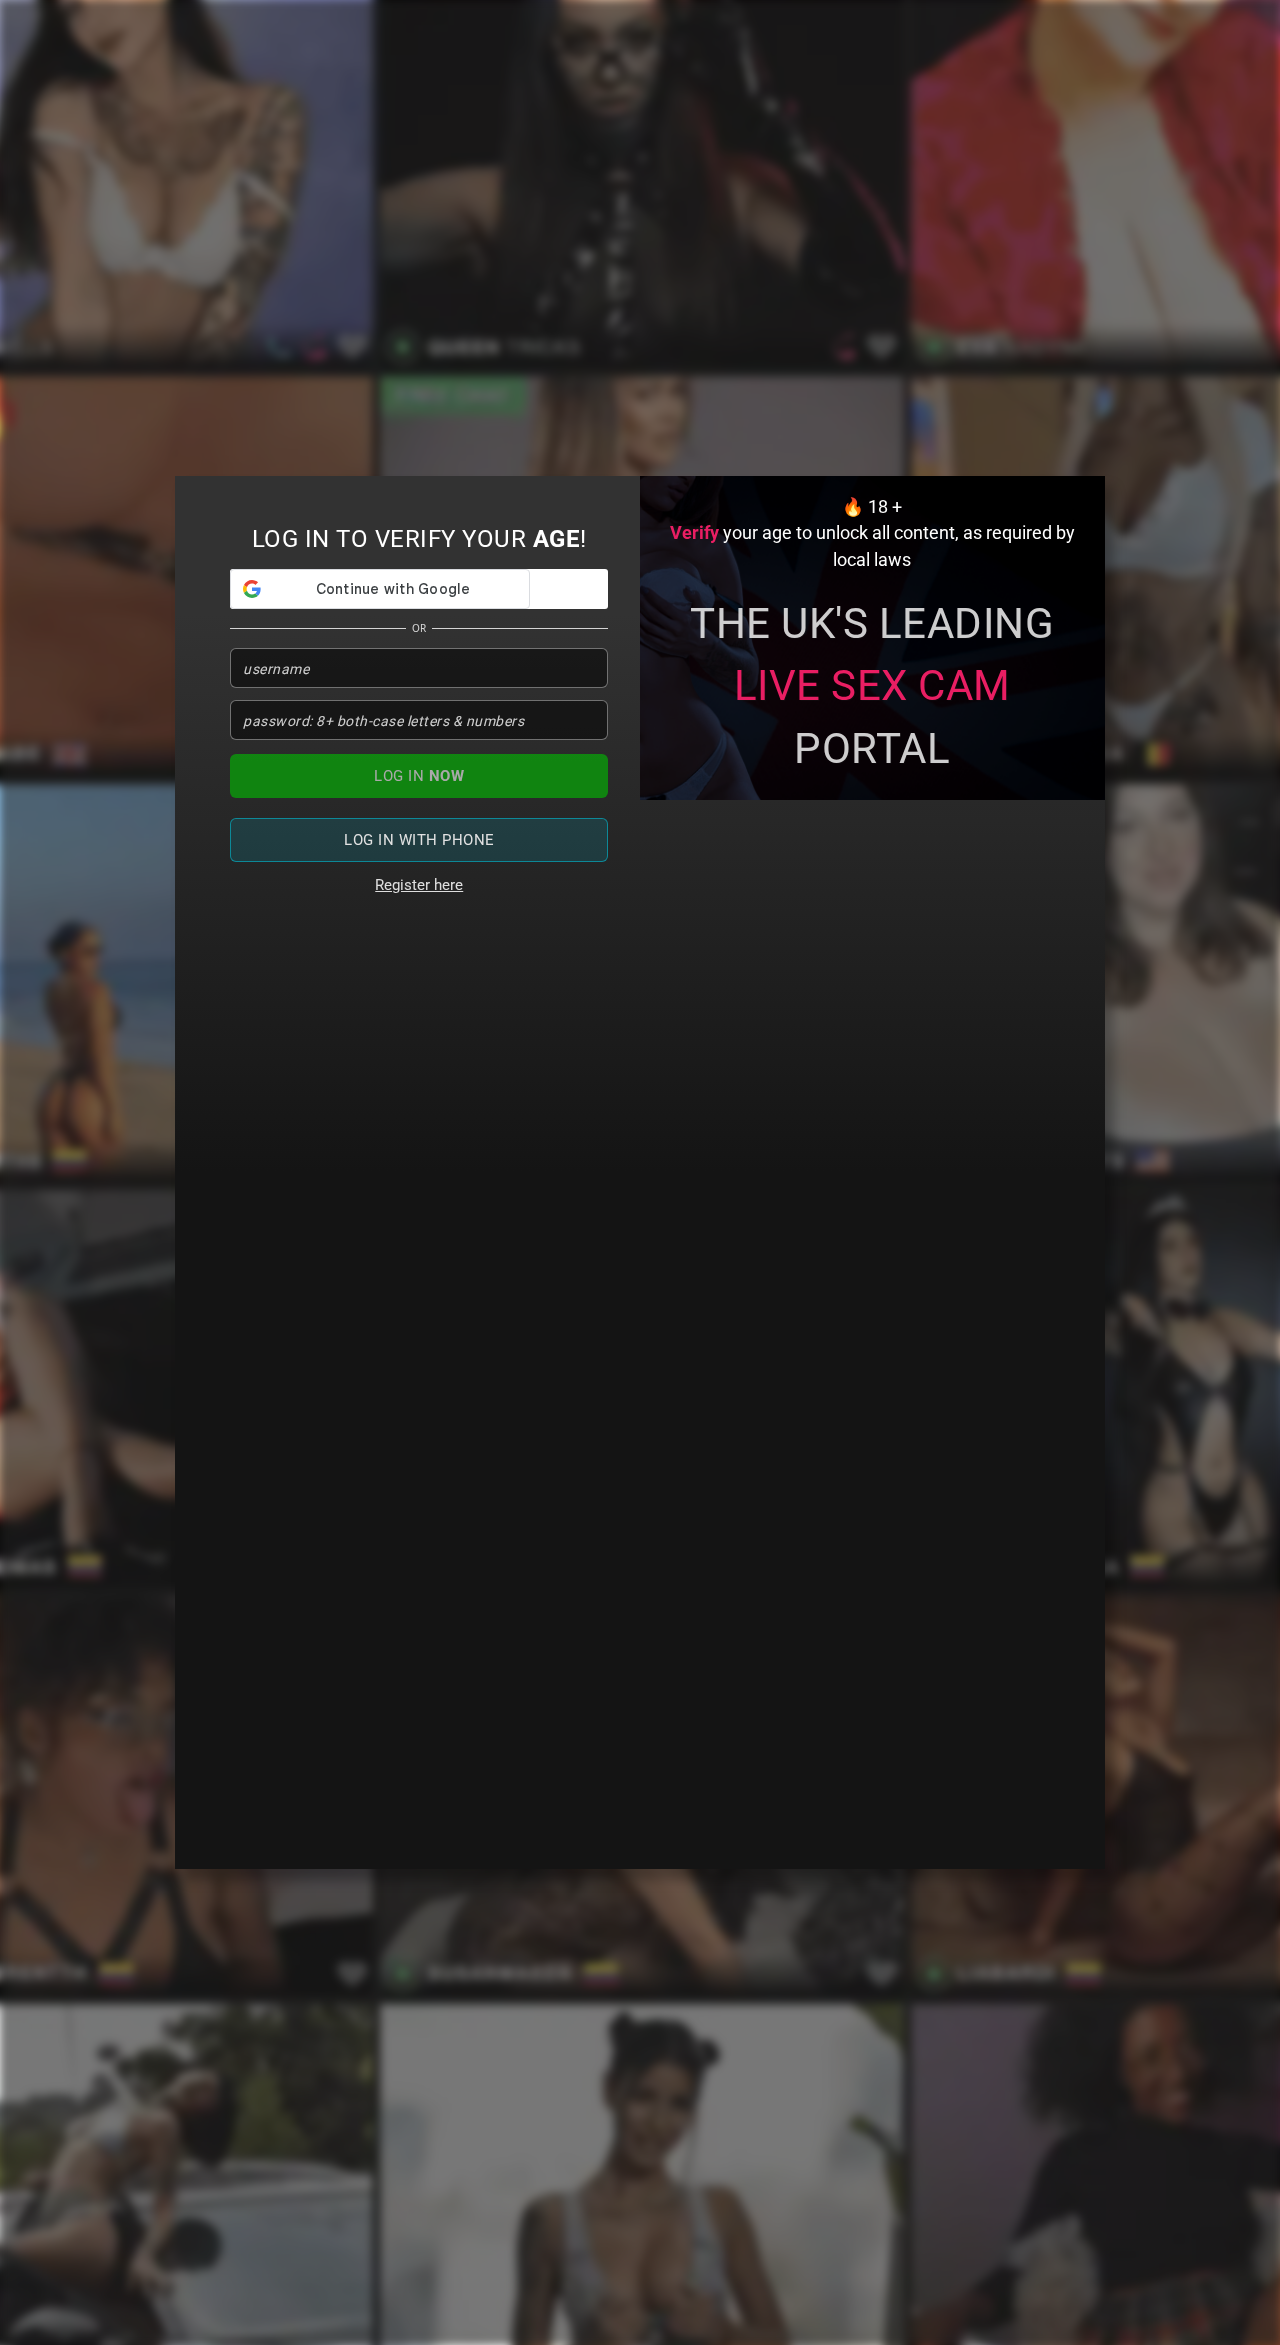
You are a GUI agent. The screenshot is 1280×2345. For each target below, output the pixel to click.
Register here (419, 885)
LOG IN (419, 776)
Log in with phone (419, 840)
